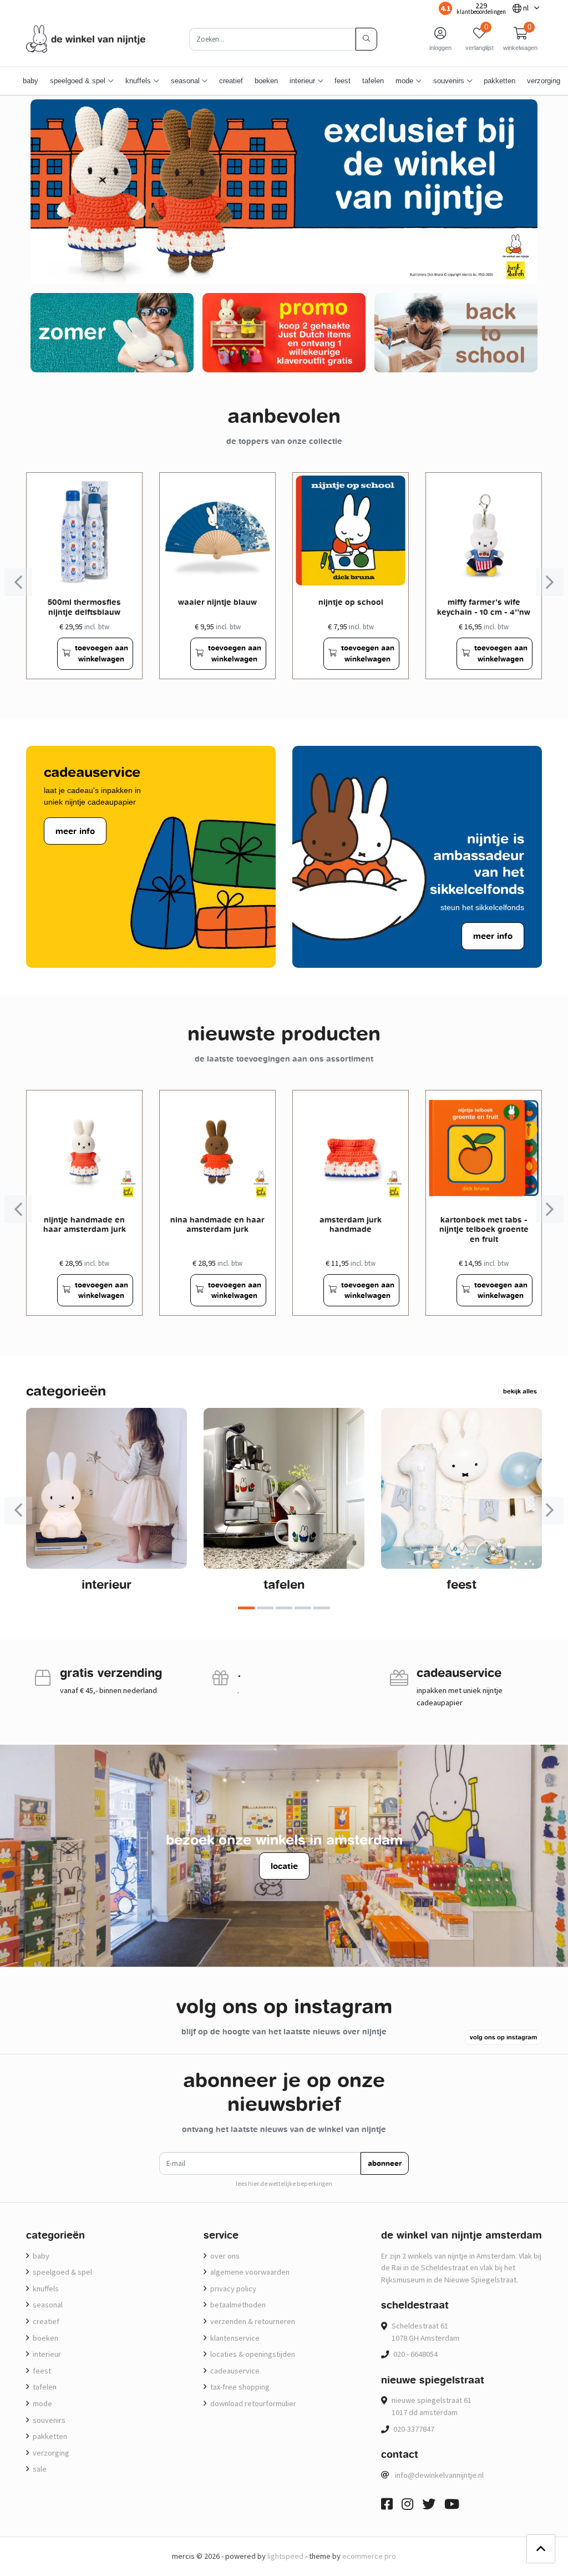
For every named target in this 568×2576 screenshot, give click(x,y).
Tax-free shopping (239, 2387)
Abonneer (385, 2163)
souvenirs (48, 2420)
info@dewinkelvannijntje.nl (439, 2475)
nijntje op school (351, 602)
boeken (266, 81)
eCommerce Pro (369, 2556)
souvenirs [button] (449, 81)
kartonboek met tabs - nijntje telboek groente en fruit (484, 1229)
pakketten (499, 81)
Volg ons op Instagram (503, 2037)
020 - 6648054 (415, 2354)
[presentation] (18, 582)
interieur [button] (302, 81)
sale (39, 2469)
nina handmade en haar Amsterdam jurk (217, 1224)
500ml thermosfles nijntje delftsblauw (84, 607)
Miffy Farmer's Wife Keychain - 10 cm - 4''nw (484, 607)
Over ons (224, 2256)
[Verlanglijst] (44, 653)
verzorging (544, 81)
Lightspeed (285, 2556)
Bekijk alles (520, 1391)
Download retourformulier (252, 2403)
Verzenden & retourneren (252, 2321)
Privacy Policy (232, 2289)
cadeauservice (234, 2371)
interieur (106, 1584)
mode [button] (404, 81)
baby (31, 81)
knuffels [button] (138, 81)
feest (343, 81)
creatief (231, 81)
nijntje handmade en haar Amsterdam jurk (85, 1224)
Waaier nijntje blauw (217, 602)
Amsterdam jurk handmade (351, 1224)
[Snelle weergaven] (125, 490)
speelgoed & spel (62, 2272)
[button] (520, 39)
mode (42, 2403)
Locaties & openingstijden (252, 2354)
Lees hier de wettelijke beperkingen (284, 2184)
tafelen (373, 81)
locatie (284, 1866)
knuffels (45, 2289)
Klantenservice (234, 2338)
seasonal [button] (185, 81)
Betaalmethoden (237, 2305)
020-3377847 (414, 2429)
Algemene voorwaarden (249, 2272)
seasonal (47, 2305)
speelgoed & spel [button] (78, 81)
